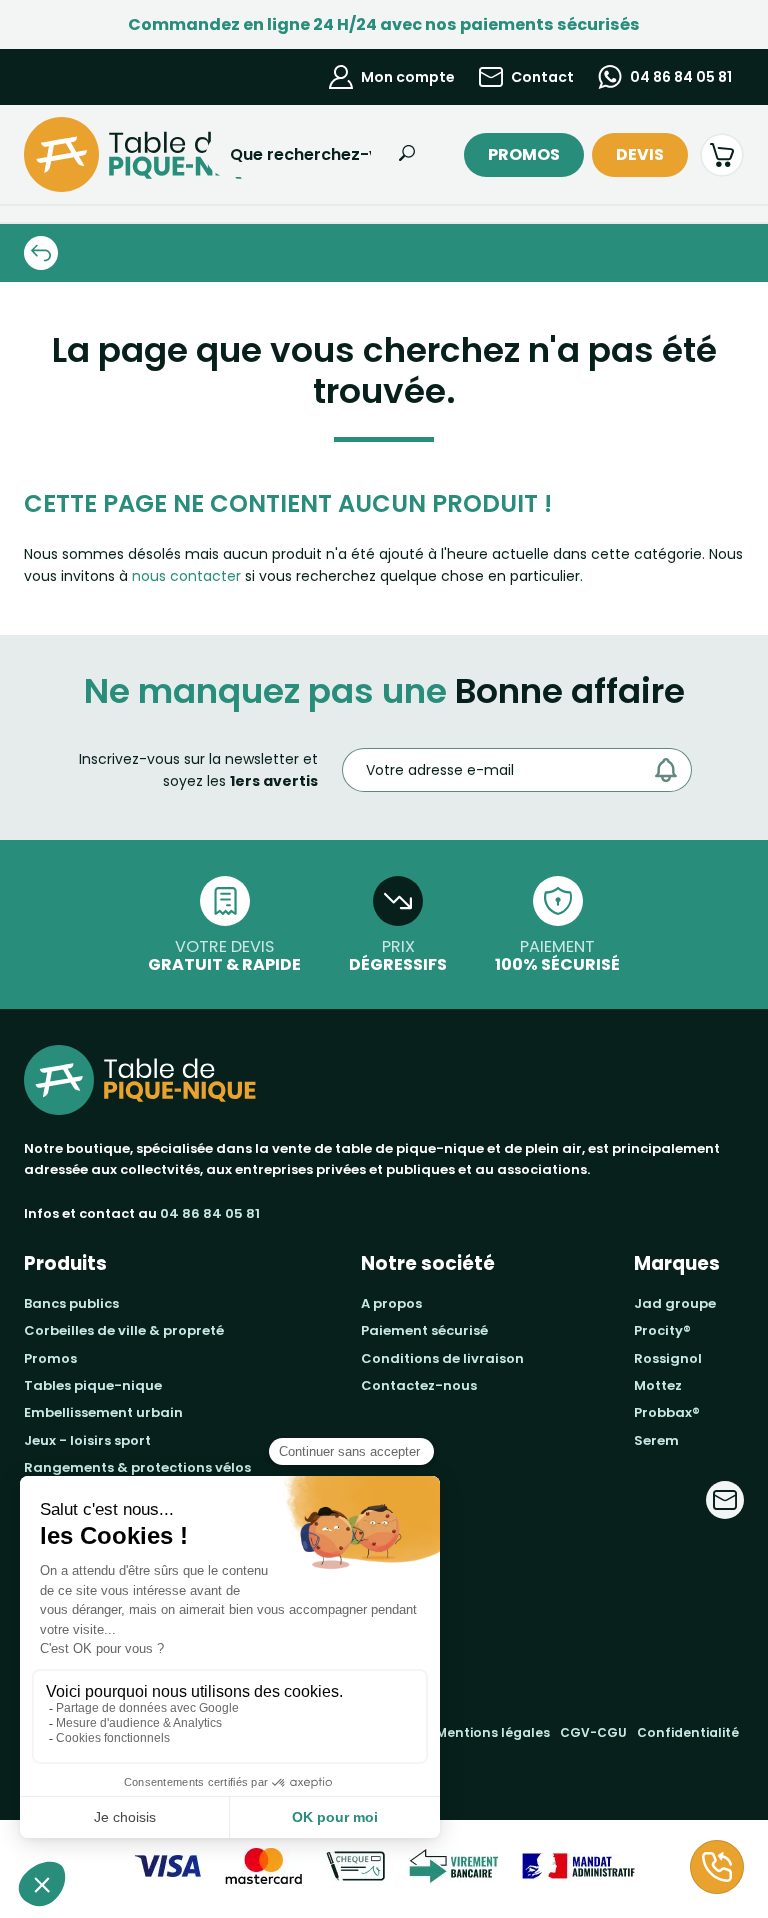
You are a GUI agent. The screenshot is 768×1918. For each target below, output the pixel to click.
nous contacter (186, 576)
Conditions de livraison (442, 1358)
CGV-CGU (593, 1732)
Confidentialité (688, 1732)
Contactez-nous (419, 1385)
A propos (391, 1303)
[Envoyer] (671, 770)
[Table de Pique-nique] (97, 154)
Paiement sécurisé (424, 1330)
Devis (640, 154)
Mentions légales (493, 1732)
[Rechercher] (407, 155)
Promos (524, 154)
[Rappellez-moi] (717, 1867)
